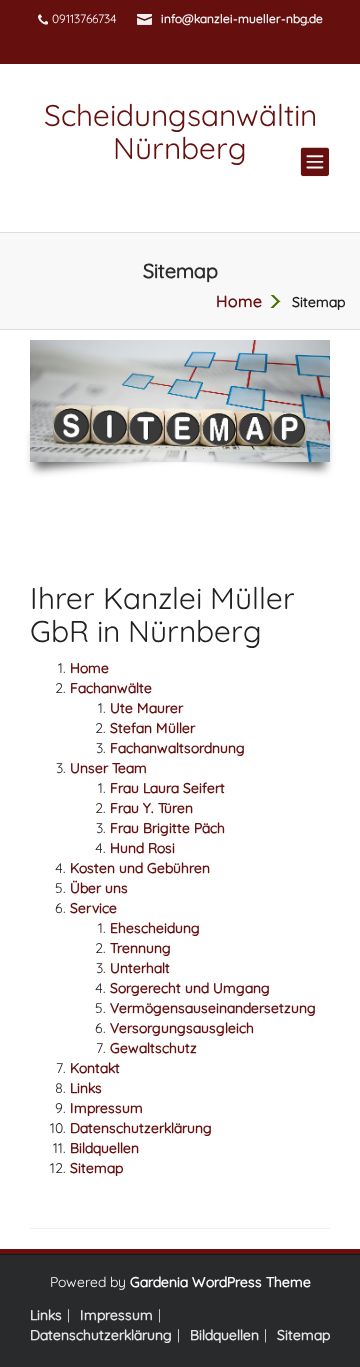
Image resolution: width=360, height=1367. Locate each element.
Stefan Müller (152, 728)
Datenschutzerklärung (141, 1128)
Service (93, 908)
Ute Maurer (146, 708)
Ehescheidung (155, 928)
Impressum (106, 1108)
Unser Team (108, 768)
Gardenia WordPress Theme (220, 1282)
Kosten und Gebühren (140, 868)
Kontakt (95, 1068)
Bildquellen (104, 1148)
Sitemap (96, 1168)
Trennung (140, 948)
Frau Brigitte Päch (167, 828)
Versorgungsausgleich (182, 1028)
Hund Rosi (142, 848)
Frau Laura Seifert (167, 788)
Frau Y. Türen (151, 808)
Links (86, 1088)
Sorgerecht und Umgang (190, 988)
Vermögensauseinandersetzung (213, 1008)
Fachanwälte (111, 688)
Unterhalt (140, 968)
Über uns (99, 888)
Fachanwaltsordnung (177, 748)
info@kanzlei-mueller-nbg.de (242, 18)
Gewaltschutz (153, 1048)
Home (89, 668)
